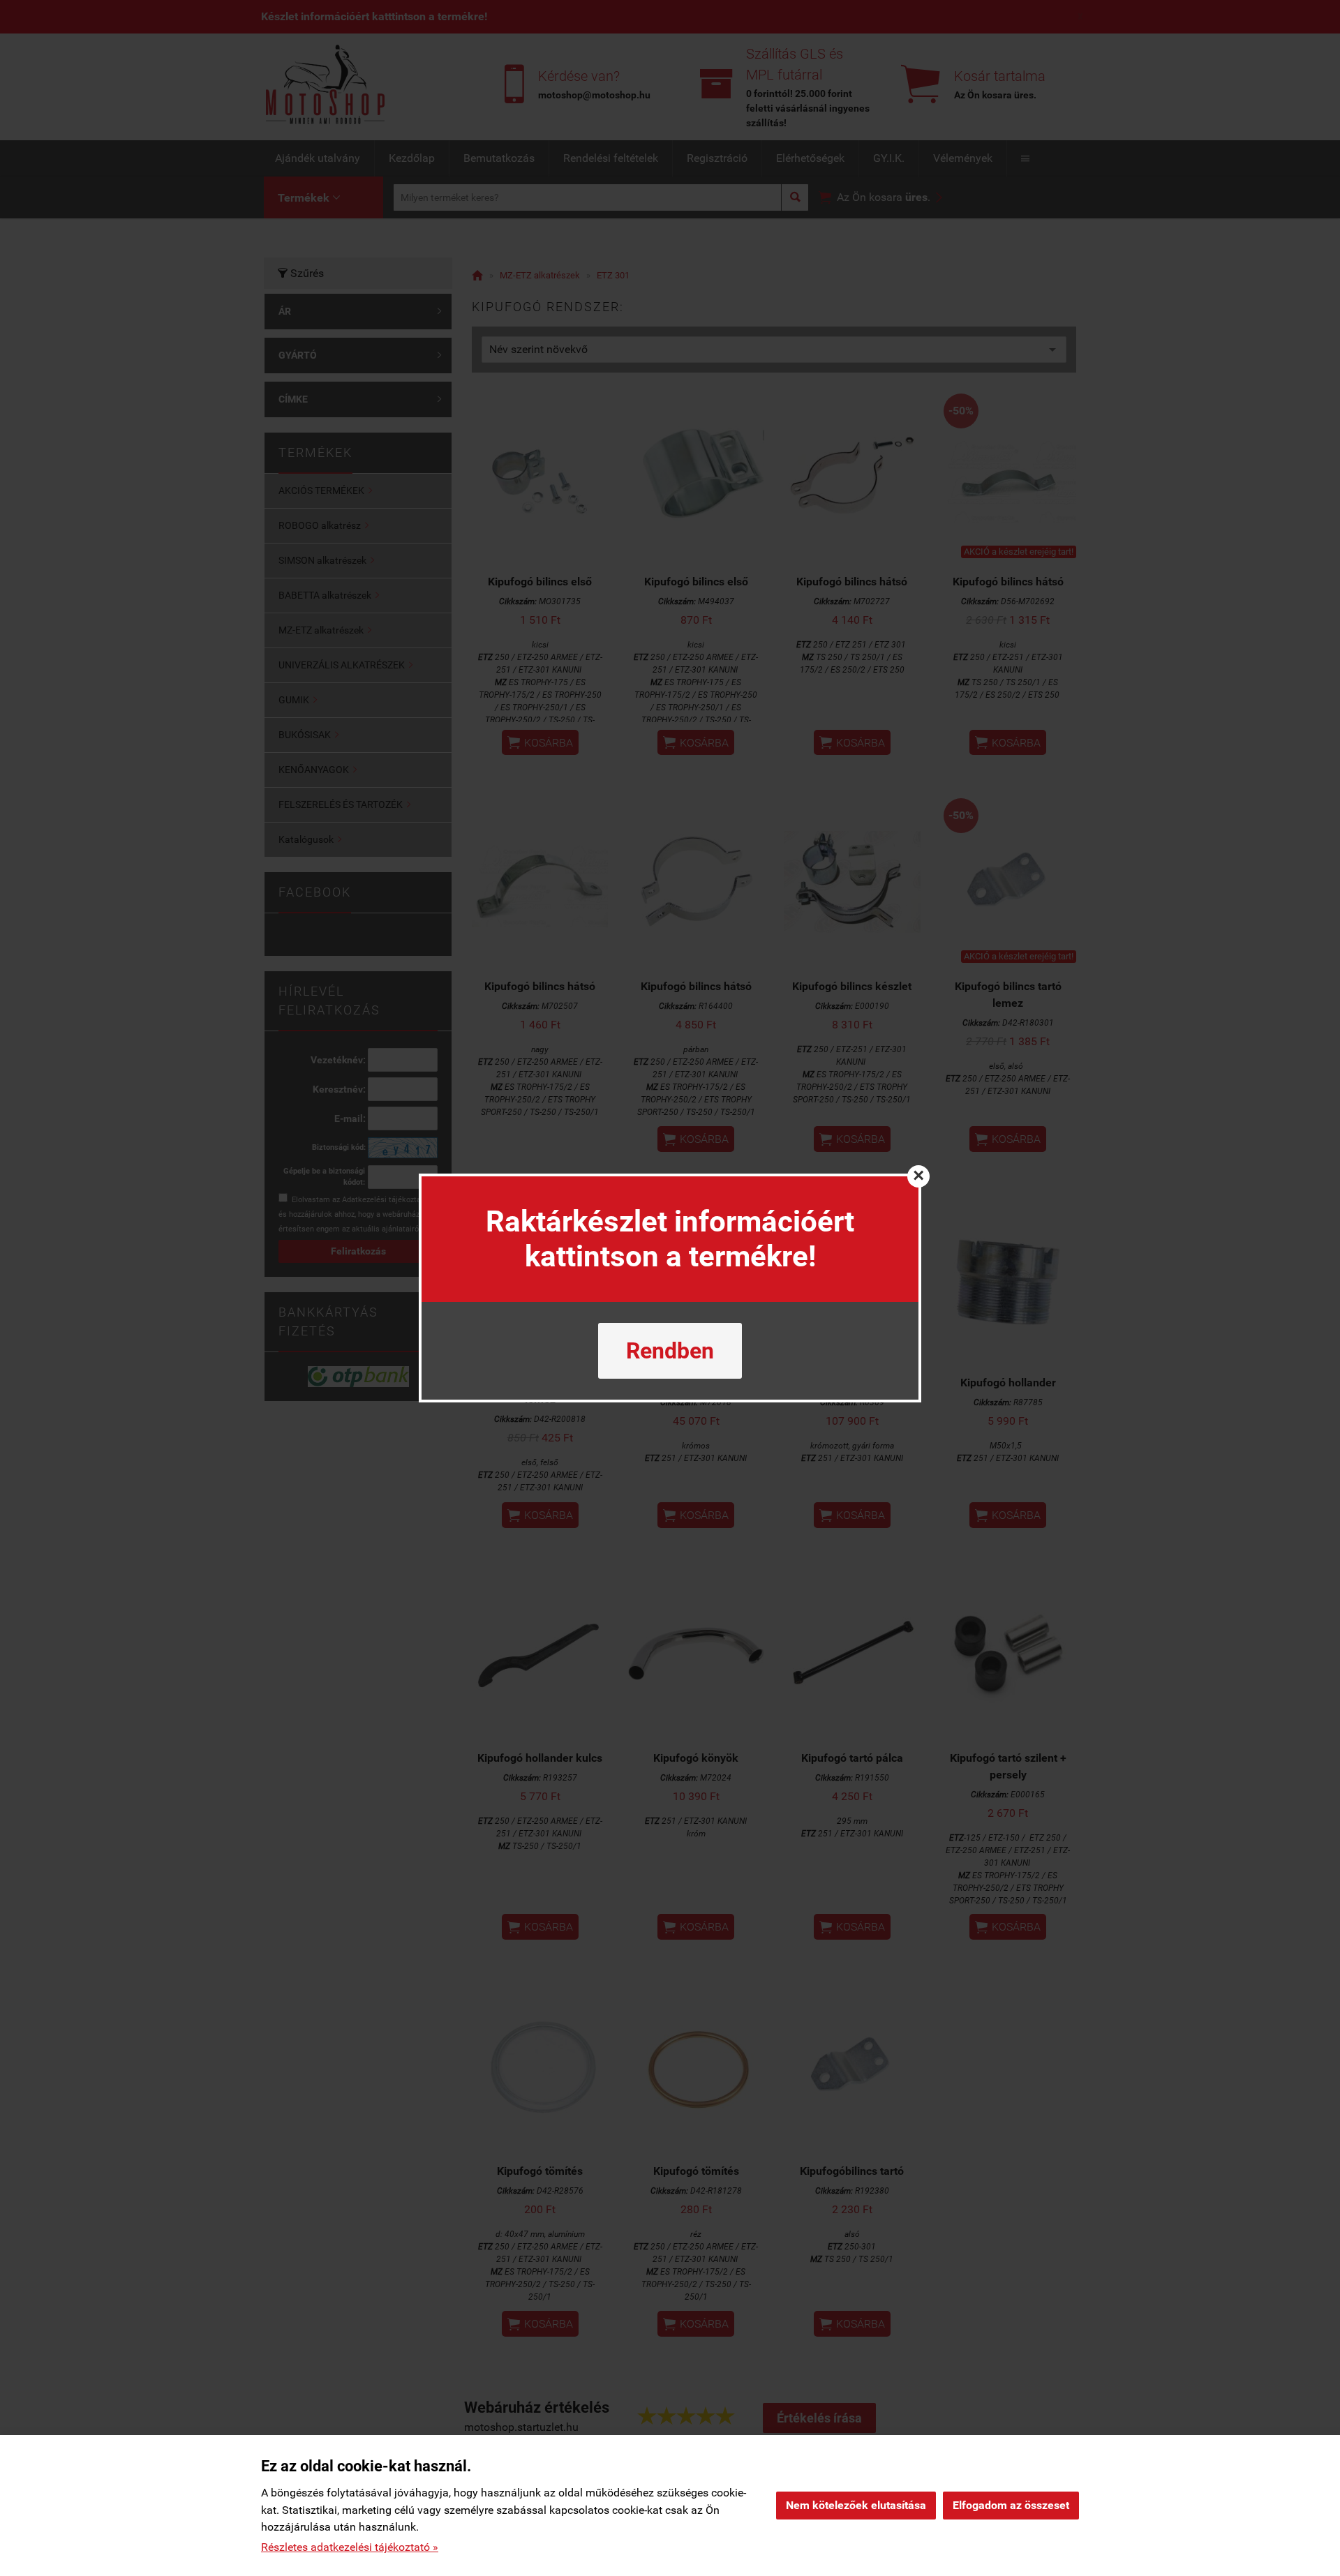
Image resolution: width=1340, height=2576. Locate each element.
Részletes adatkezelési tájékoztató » (350, 2547)
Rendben (670, 1351)
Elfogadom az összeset (1011, 2505)
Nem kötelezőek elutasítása (856, 2505)
